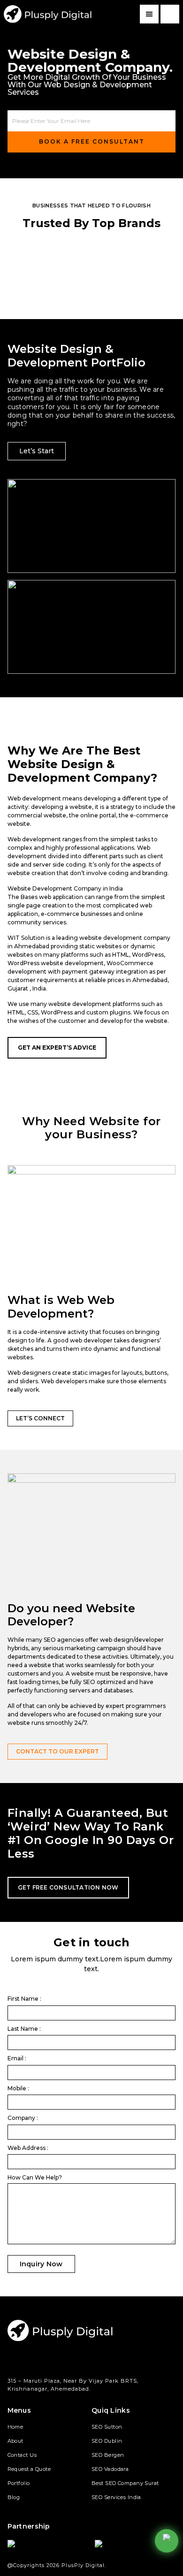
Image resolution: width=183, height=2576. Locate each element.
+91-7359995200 (170, 14)
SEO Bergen (108, 2455)
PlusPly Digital (83, 2565)
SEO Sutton (107, 2427)
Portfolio (19, 2483)
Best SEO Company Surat (125, 2483)
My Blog (48, 14)
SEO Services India (116, 2497)
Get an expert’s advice (57, 1048)
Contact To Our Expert (57, 1751)
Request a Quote (29, 2469)
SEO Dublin (107, 2441)
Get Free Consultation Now (68, 1887)
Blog (14, 2497)
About (15, 2441)
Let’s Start (37, 451)
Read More (33, 540)
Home (15, 2427)
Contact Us (22, 2455)
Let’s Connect (40, 1418)
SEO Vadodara (110, 2469)
